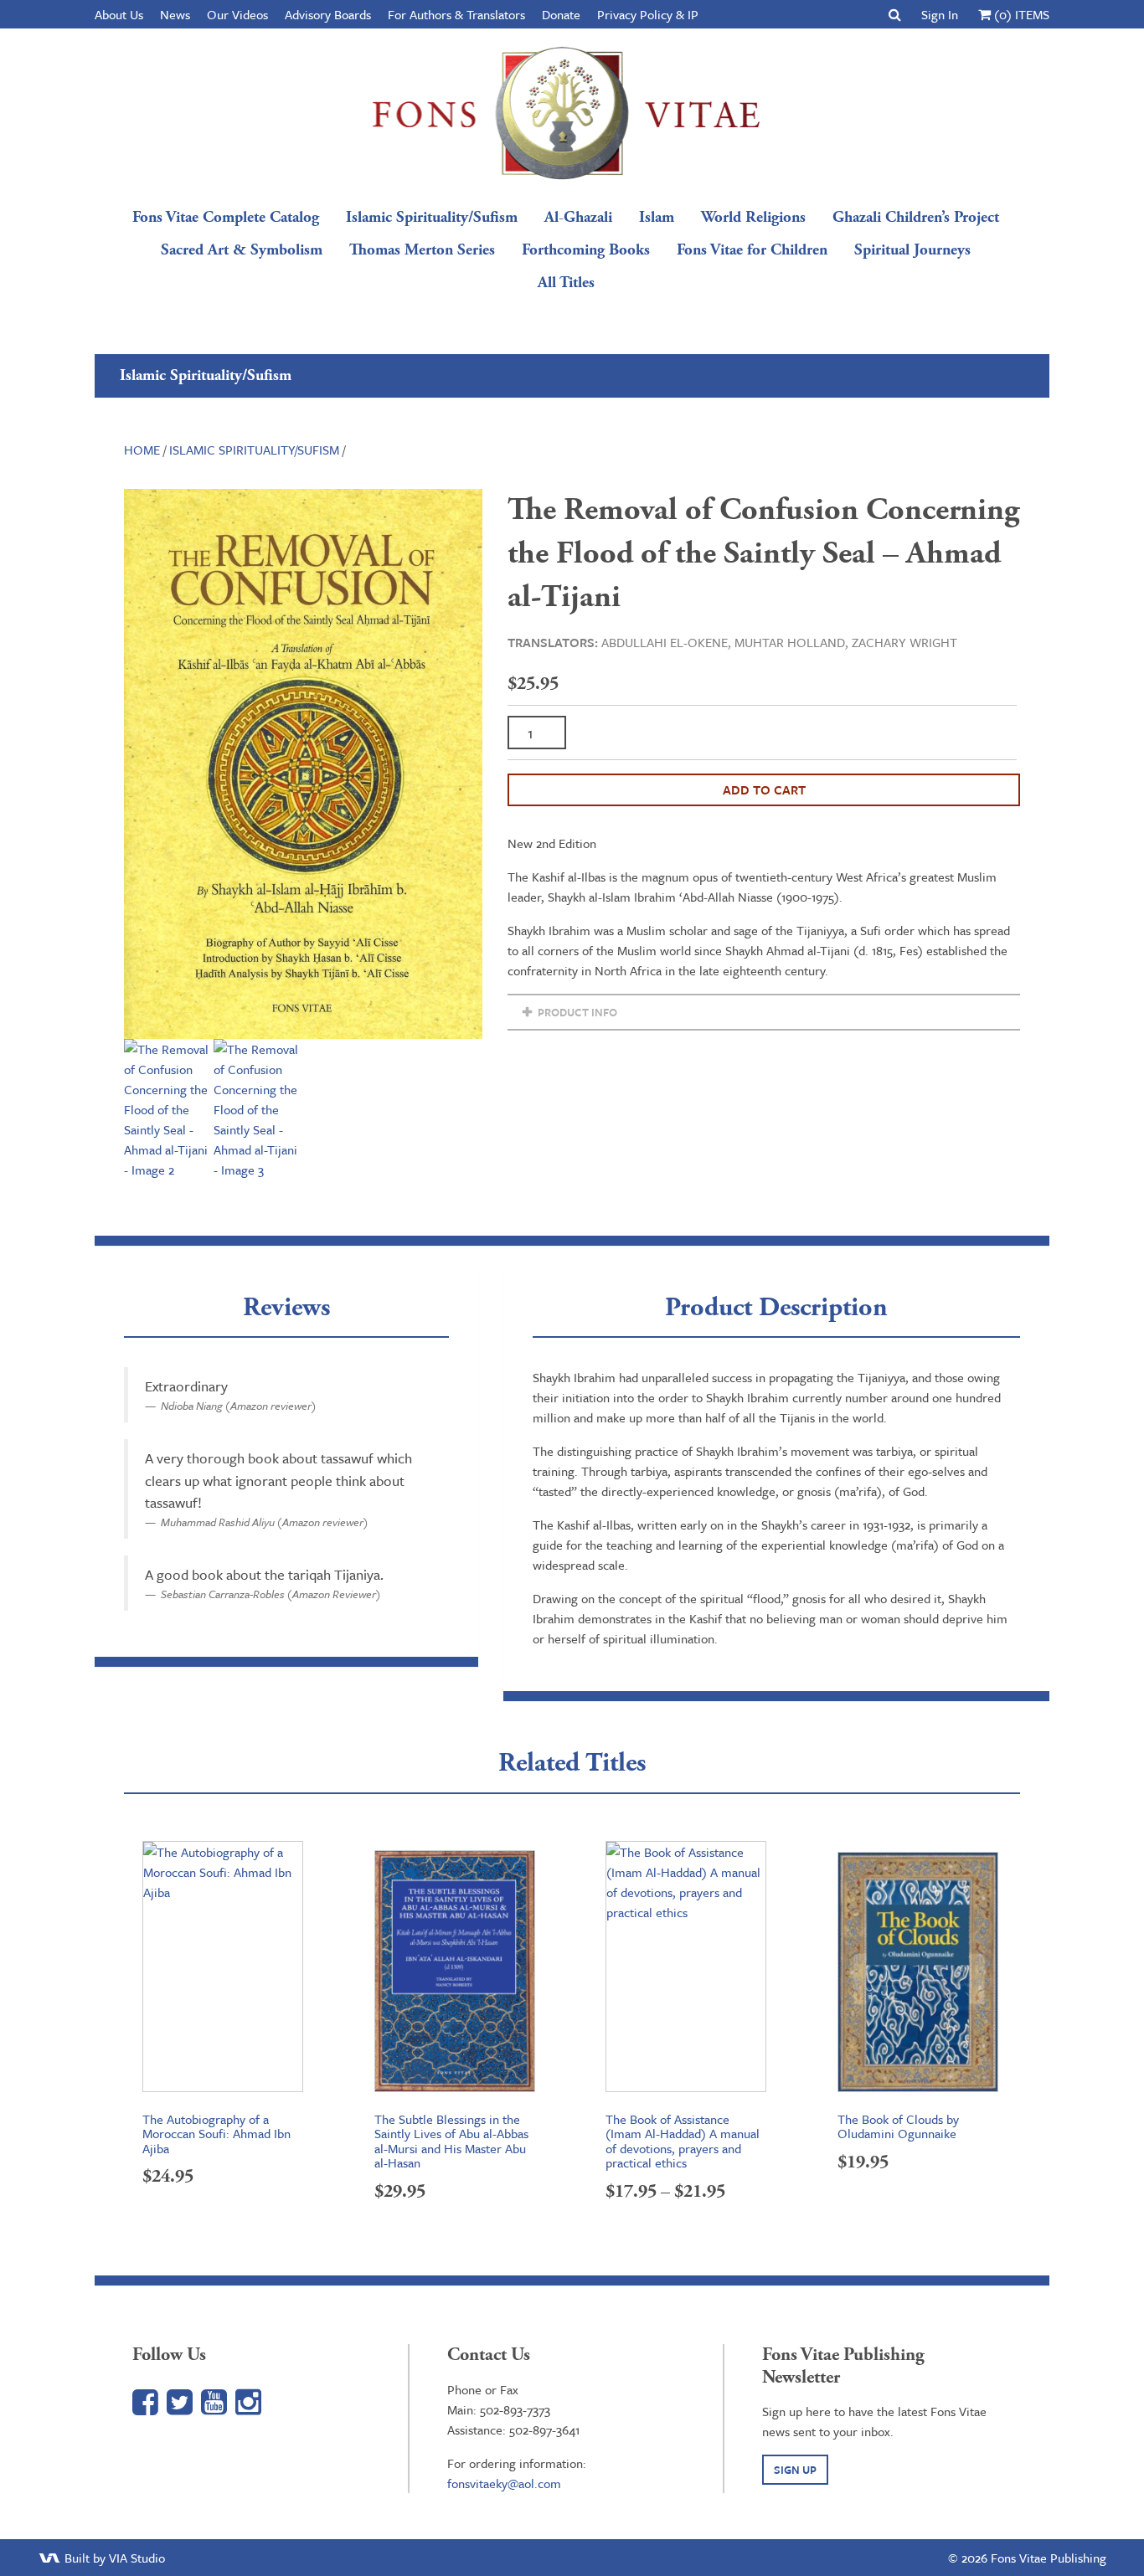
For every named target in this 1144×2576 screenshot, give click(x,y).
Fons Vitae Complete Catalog (226, 217)
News (175, 14)
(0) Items (1020, 14)
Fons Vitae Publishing (566, 113)
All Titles (566, 283)
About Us (119, 14)
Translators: (553, 642)
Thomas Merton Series (422, 250)
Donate (561, 14)
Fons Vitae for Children (752, 250)
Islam (657, 217)
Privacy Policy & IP (648, 14)
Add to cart (764, 789)
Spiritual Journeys (912, 250)
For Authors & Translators (456, 14)
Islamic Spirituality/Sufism (432, 217)
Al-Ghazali (578, 217)
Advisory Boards (328, 14)
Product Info (576, 1012)
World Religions (753, 217)
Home (142, 450)
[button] (895, 14)
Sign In (940, 14)
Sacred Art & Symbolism (242, 250)
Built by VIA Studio (113, 2558)
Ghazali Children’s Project (916, 217)
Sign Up (795, 2470)
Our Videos (237, 14)
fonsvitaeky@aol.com (504, 2483)
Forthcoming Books (586, 250)
